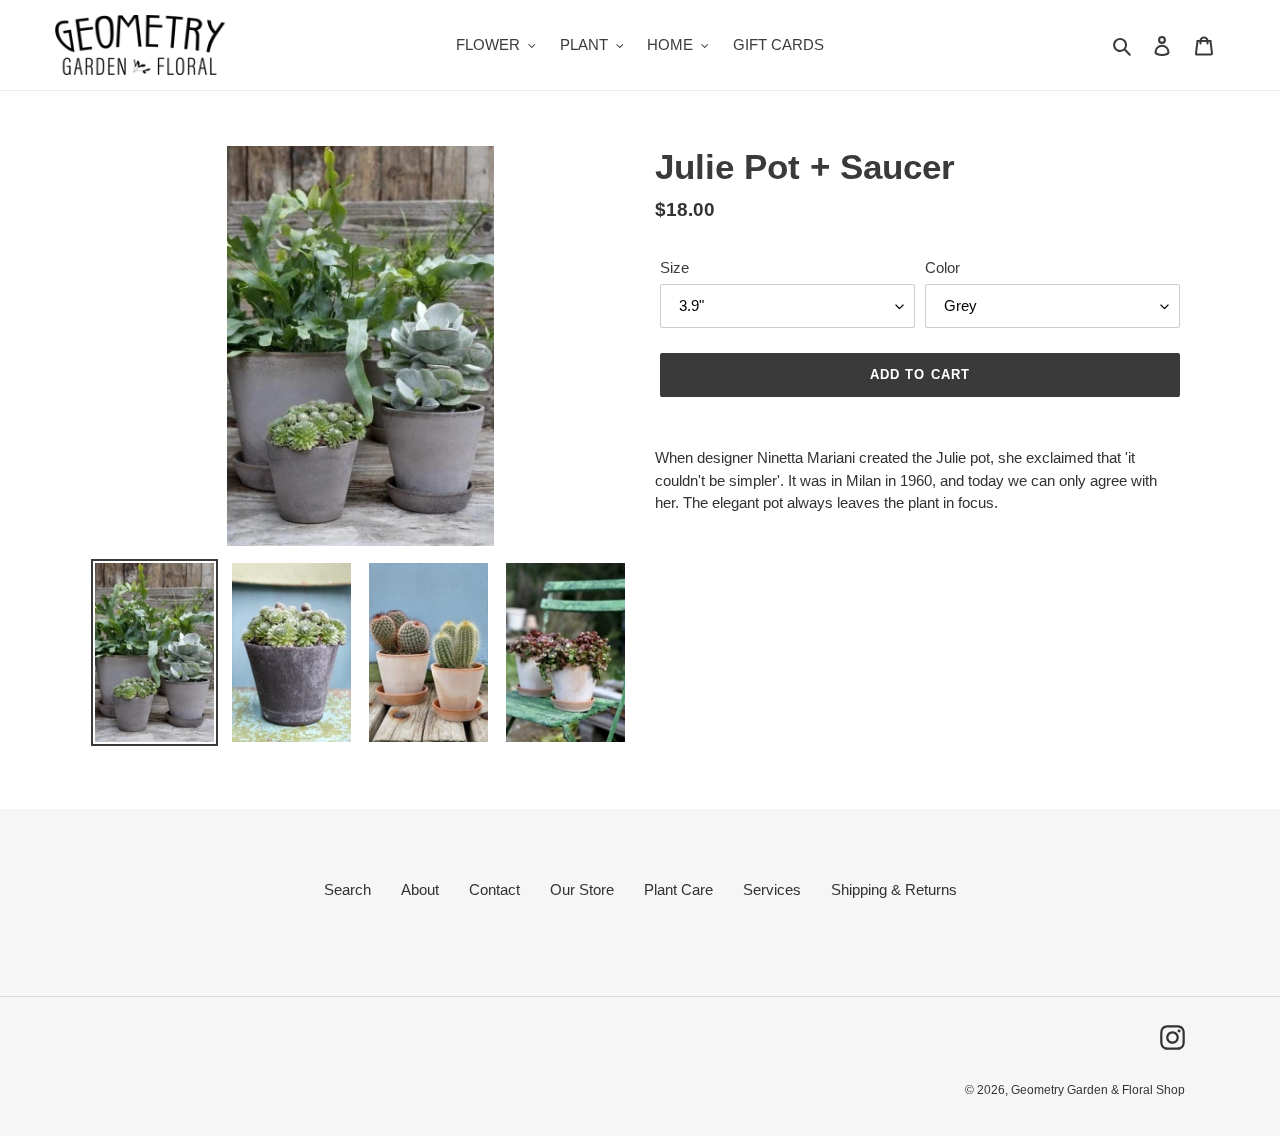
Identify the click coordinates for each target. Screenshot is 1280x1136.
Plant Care (678, 889)
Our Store (582, 889)
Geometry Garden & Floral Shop (1098, 1090)
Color (942, 267)
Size (674, 267)
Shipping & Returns (894, 889)
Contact (494, 889)
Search (347, 889)
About (420, 889)
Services (772, 889)
